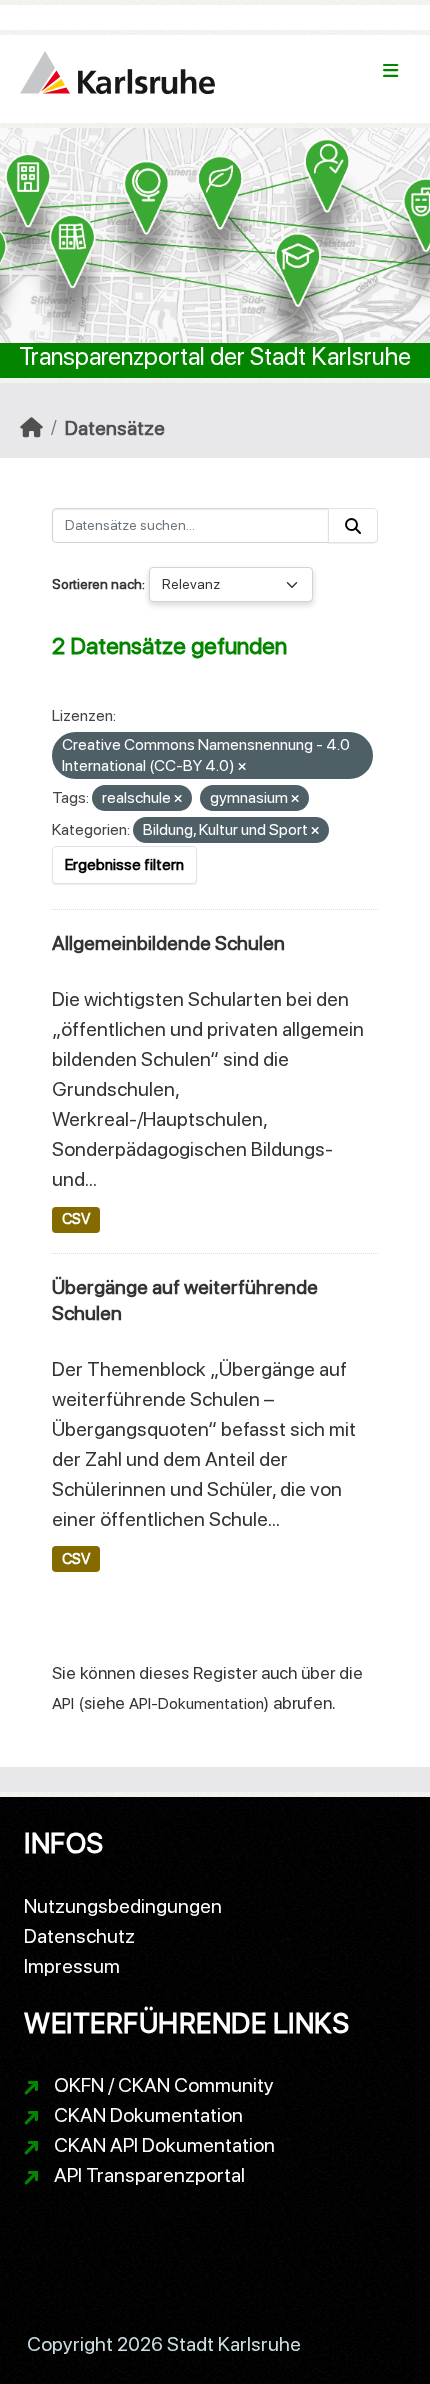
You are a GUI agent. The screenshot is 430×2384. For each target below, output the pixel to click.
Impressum (72, 1966)
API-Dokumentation (196, 1703)
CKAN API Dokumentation (164, 2145)
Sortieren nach (97, 584)
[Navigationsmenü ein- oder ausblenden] (390, 71)
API (63, 1703)
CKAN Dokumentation (148, 2115)
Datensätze (115, 428)
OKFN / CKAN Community (164, 2085)
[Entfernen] (242, 767)
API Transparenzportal (149, 2175)
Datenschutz (79, 1936)
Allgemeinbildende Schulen (168, 943)
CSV (76, 1219)
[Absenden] (353, 525)
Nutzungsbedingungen (123, 1906)
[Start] (31, 428)
